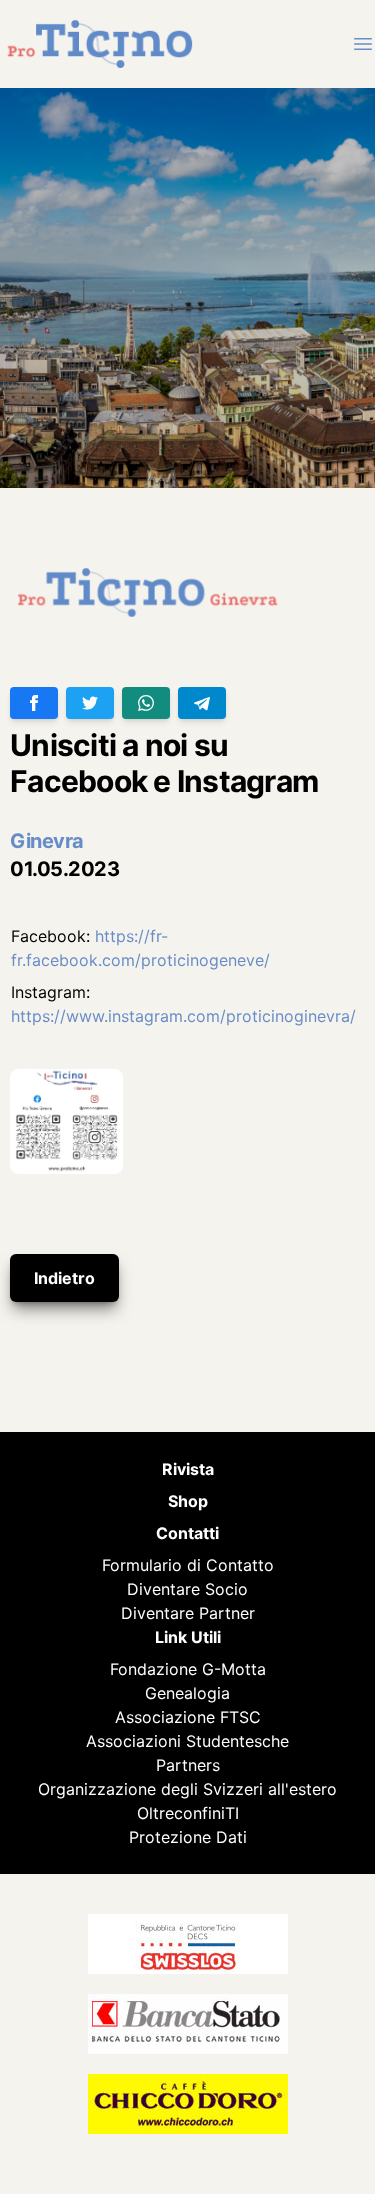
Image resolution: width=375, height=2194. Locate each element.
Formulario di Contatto (188, 1565)
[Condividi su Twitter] (90, 703)
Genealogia (187, 1693)
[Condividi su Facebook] (34, 703)
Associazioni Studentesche (187, 1741)
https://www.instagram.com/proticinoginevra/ (183, 1016)
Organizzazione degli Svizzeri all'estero (187, 1789)
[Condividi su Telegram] (202, 703)
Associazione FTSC (188, 1717)
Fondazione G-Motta (188, 1669)
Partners (188, 1765)
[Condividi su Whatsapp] (146, 703)
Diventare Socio (187, 1589)
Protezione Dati (188, 1837)
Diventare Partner (188, 1613)
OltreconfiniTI (188, 1813)
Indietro (64, 1278)
